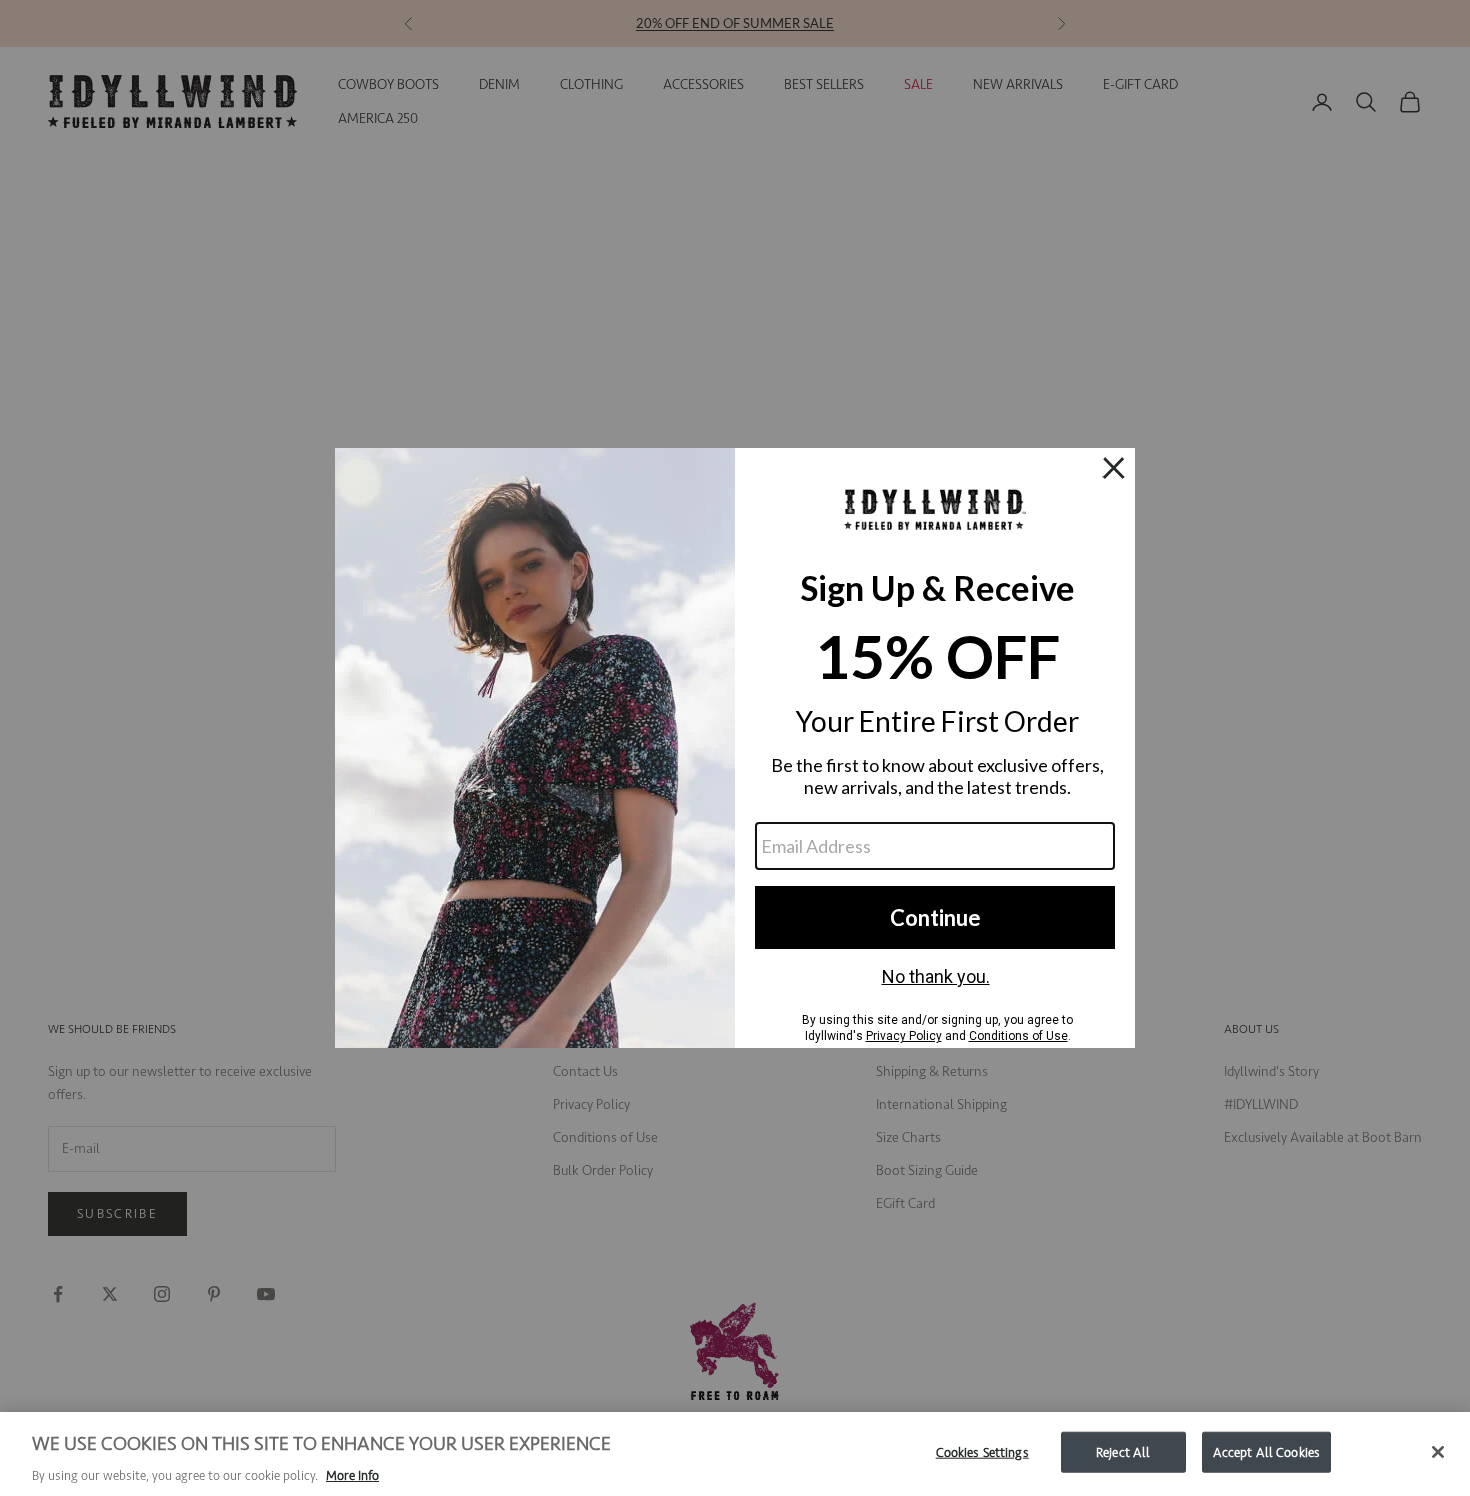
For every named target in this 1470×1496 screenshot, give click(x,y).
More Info (352, 1475)
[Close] (1438, 1452)
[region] (735, 1454)
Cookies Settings (982, 1451)
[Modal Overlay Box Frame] (735, 748)
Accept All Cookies (1266, 1451)
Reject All (1123, 1451)
